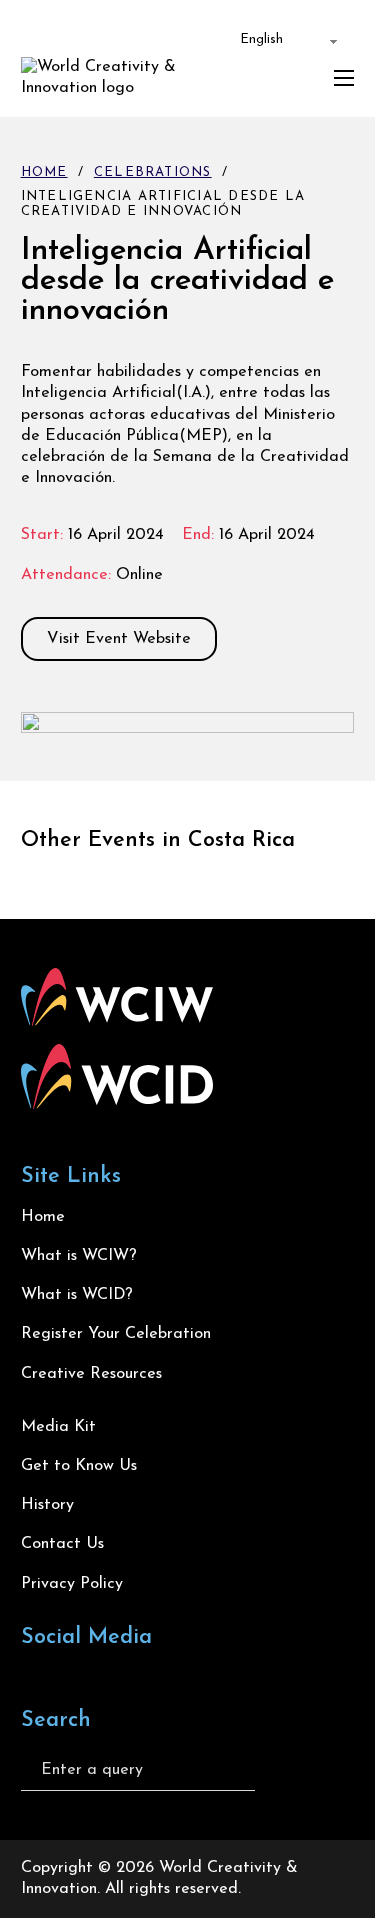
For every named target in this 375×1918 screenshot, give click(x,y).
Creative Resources (91, 1374)
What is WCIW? (79, 1256)
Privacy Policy (72, 1584)
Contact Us (62, 1544)
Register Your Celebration (116, 1334)
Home (44, 172)
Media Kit (58, 1427)
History (47, 1505)
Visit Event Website (119, 639)
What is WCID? (77, 1295)
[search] (285, 1770)
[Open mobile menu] (344, 78)
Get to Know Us (79, 1466)
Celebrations (153, 172)
